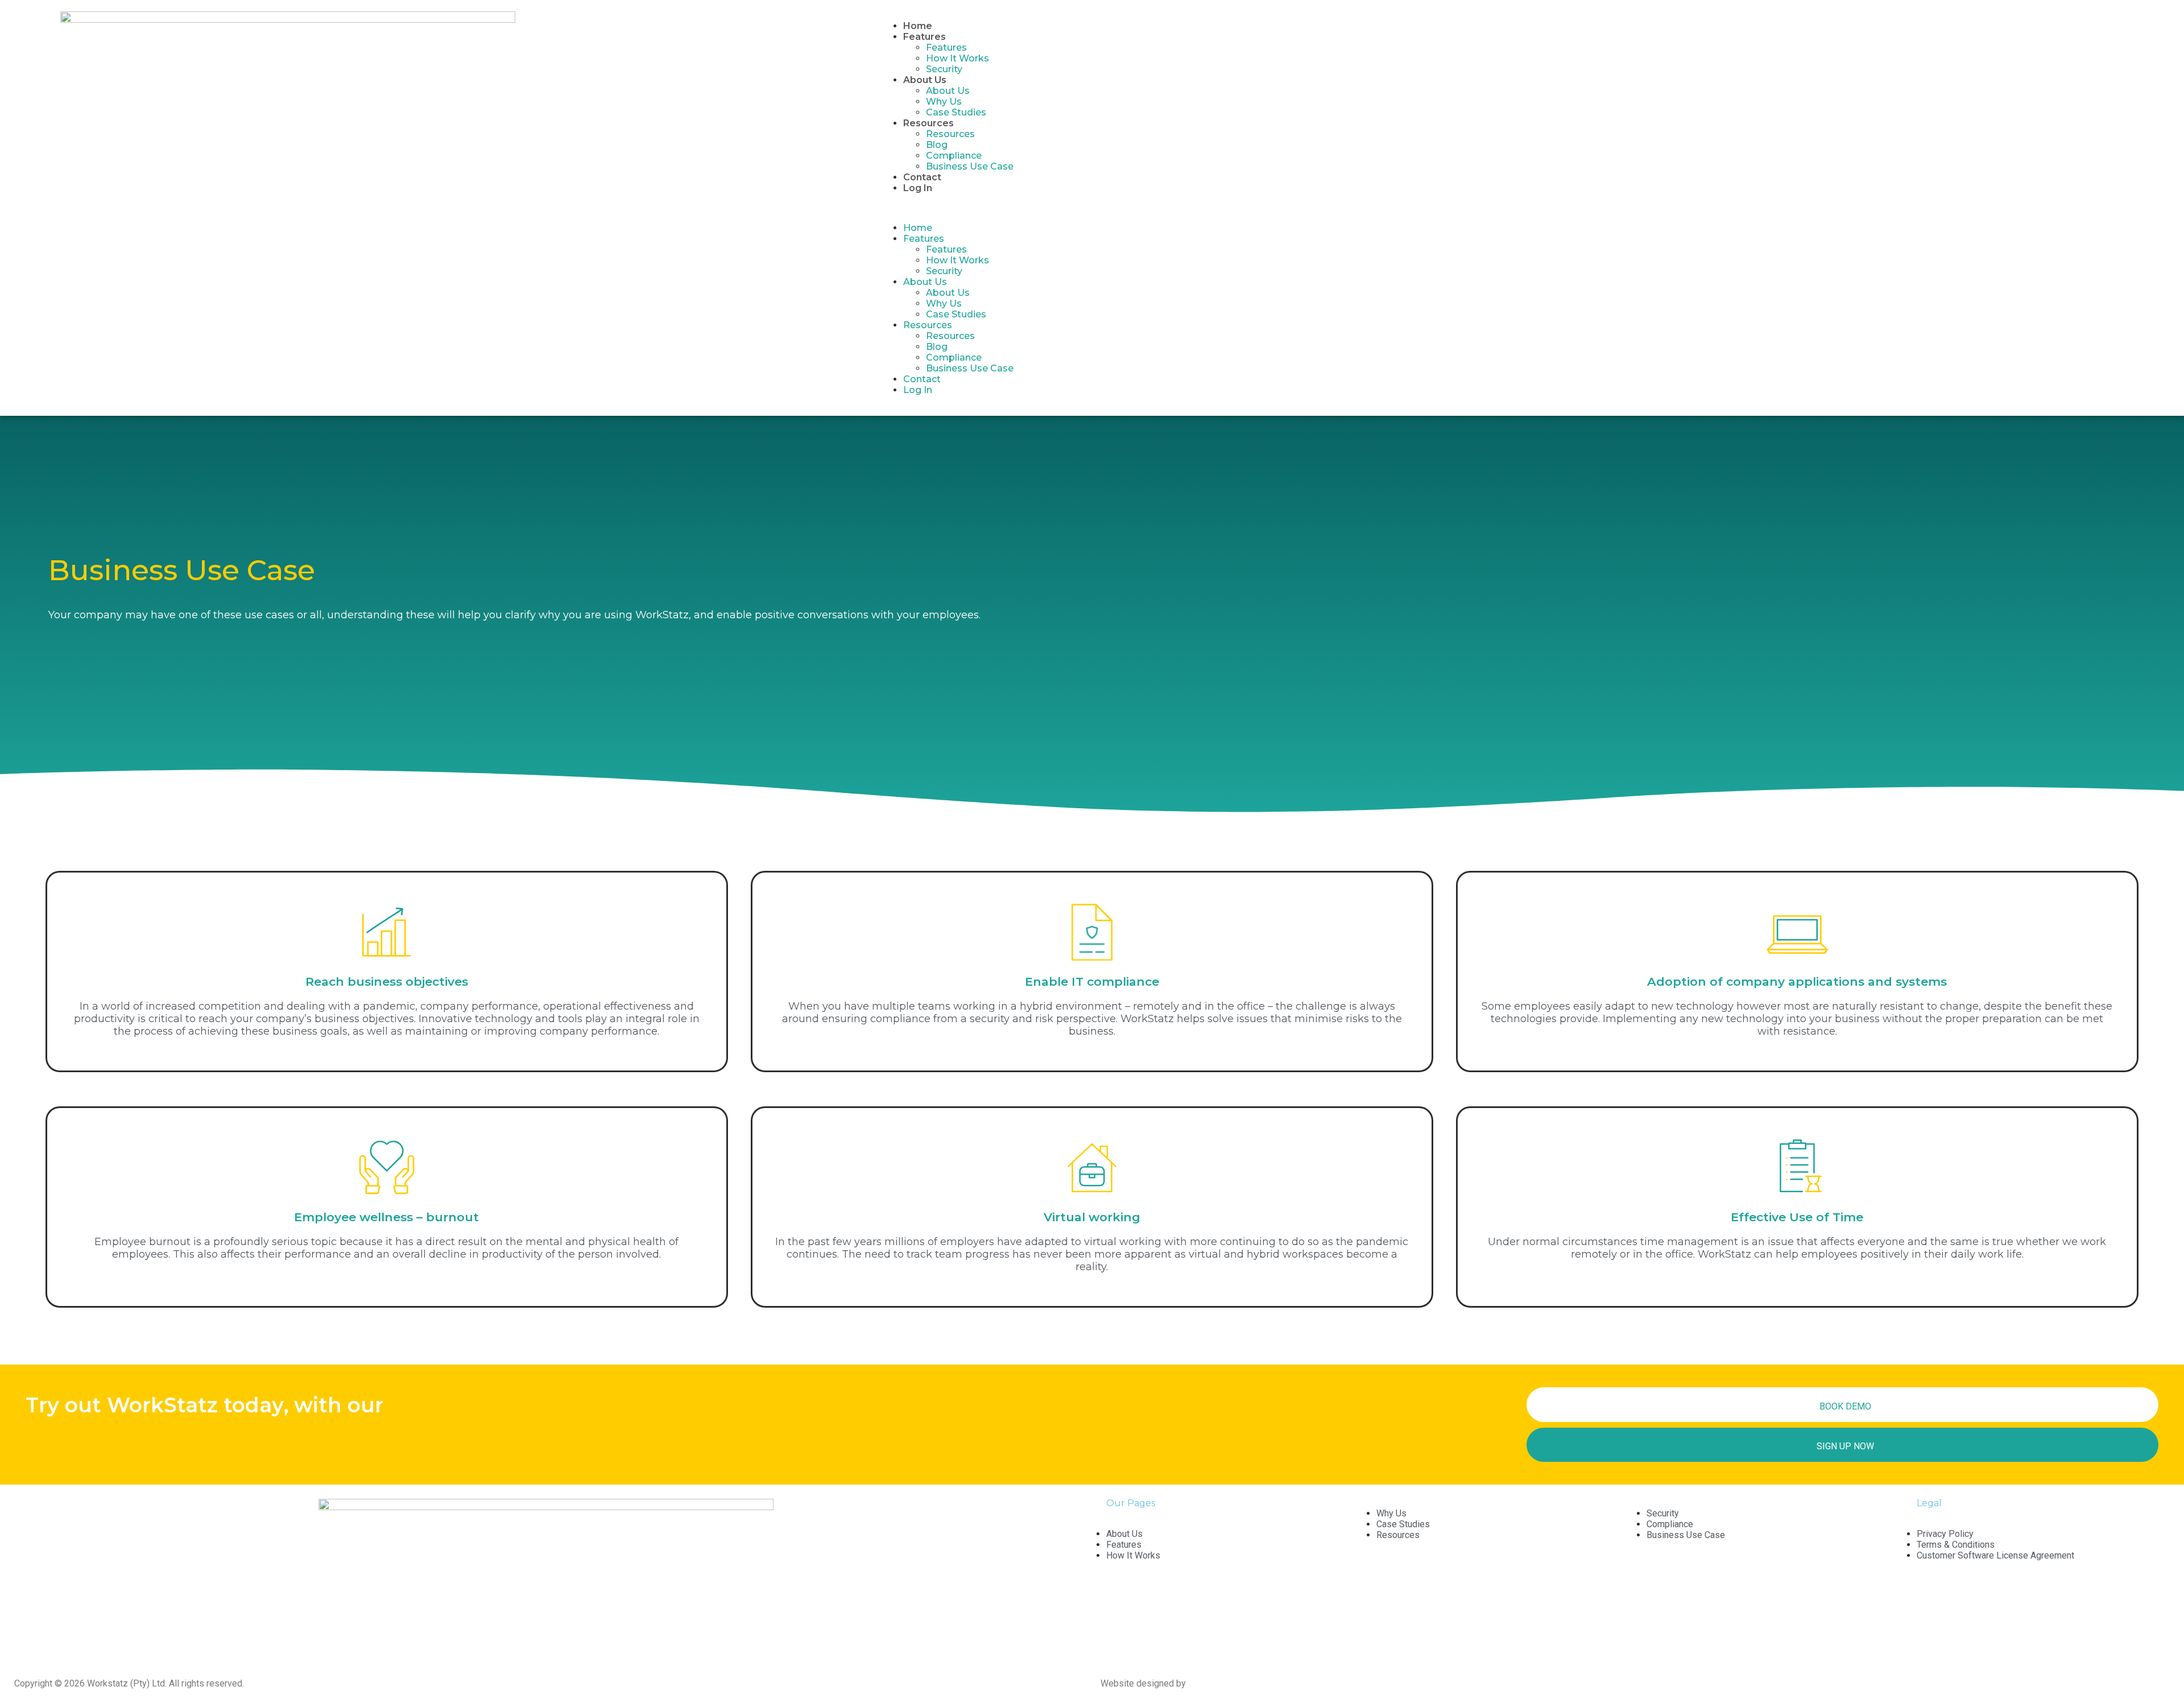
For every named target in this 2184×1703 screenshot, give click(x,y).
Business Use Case (970, 166)
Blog (937, 145)
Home (918, 26)
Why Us (944, 102)
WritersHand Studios (1235, 1683)
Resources (950, 134)
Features (946, 47)
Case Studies (956, 112)
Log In (918, 188)
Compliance (954, 156)
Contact (922, 177)
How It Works (957, 58)
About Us (948, 91)
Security (944, 69)
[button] (1516, 208)
